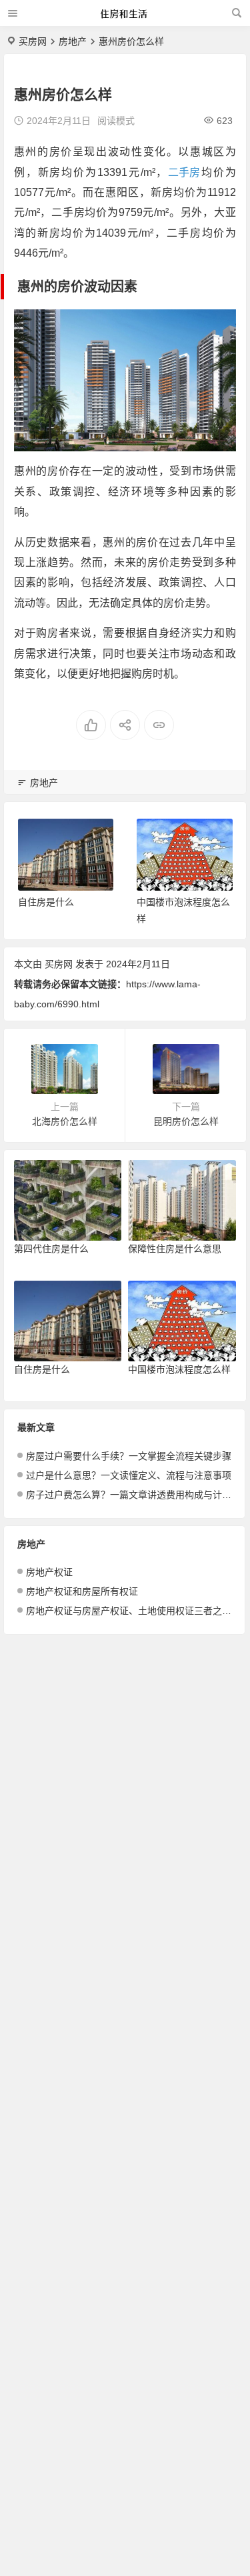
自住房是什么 (46, 902)
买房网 (33, 41)
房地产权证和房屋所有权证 (82, 1591)
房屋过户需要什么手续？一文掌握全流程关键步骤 (129, 1456)
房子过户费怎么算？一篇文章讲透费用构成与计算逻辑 (129, 1495)
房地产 (73, 41)
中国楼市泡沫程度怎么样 (179, 1369)
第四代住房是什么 (51, 1249)
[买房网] (124, 18)
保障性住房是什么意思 (175, 1249)
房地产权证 (49, 1572)
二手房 (184, 172)
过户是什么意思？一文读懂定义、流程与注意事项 (129, 1475)
